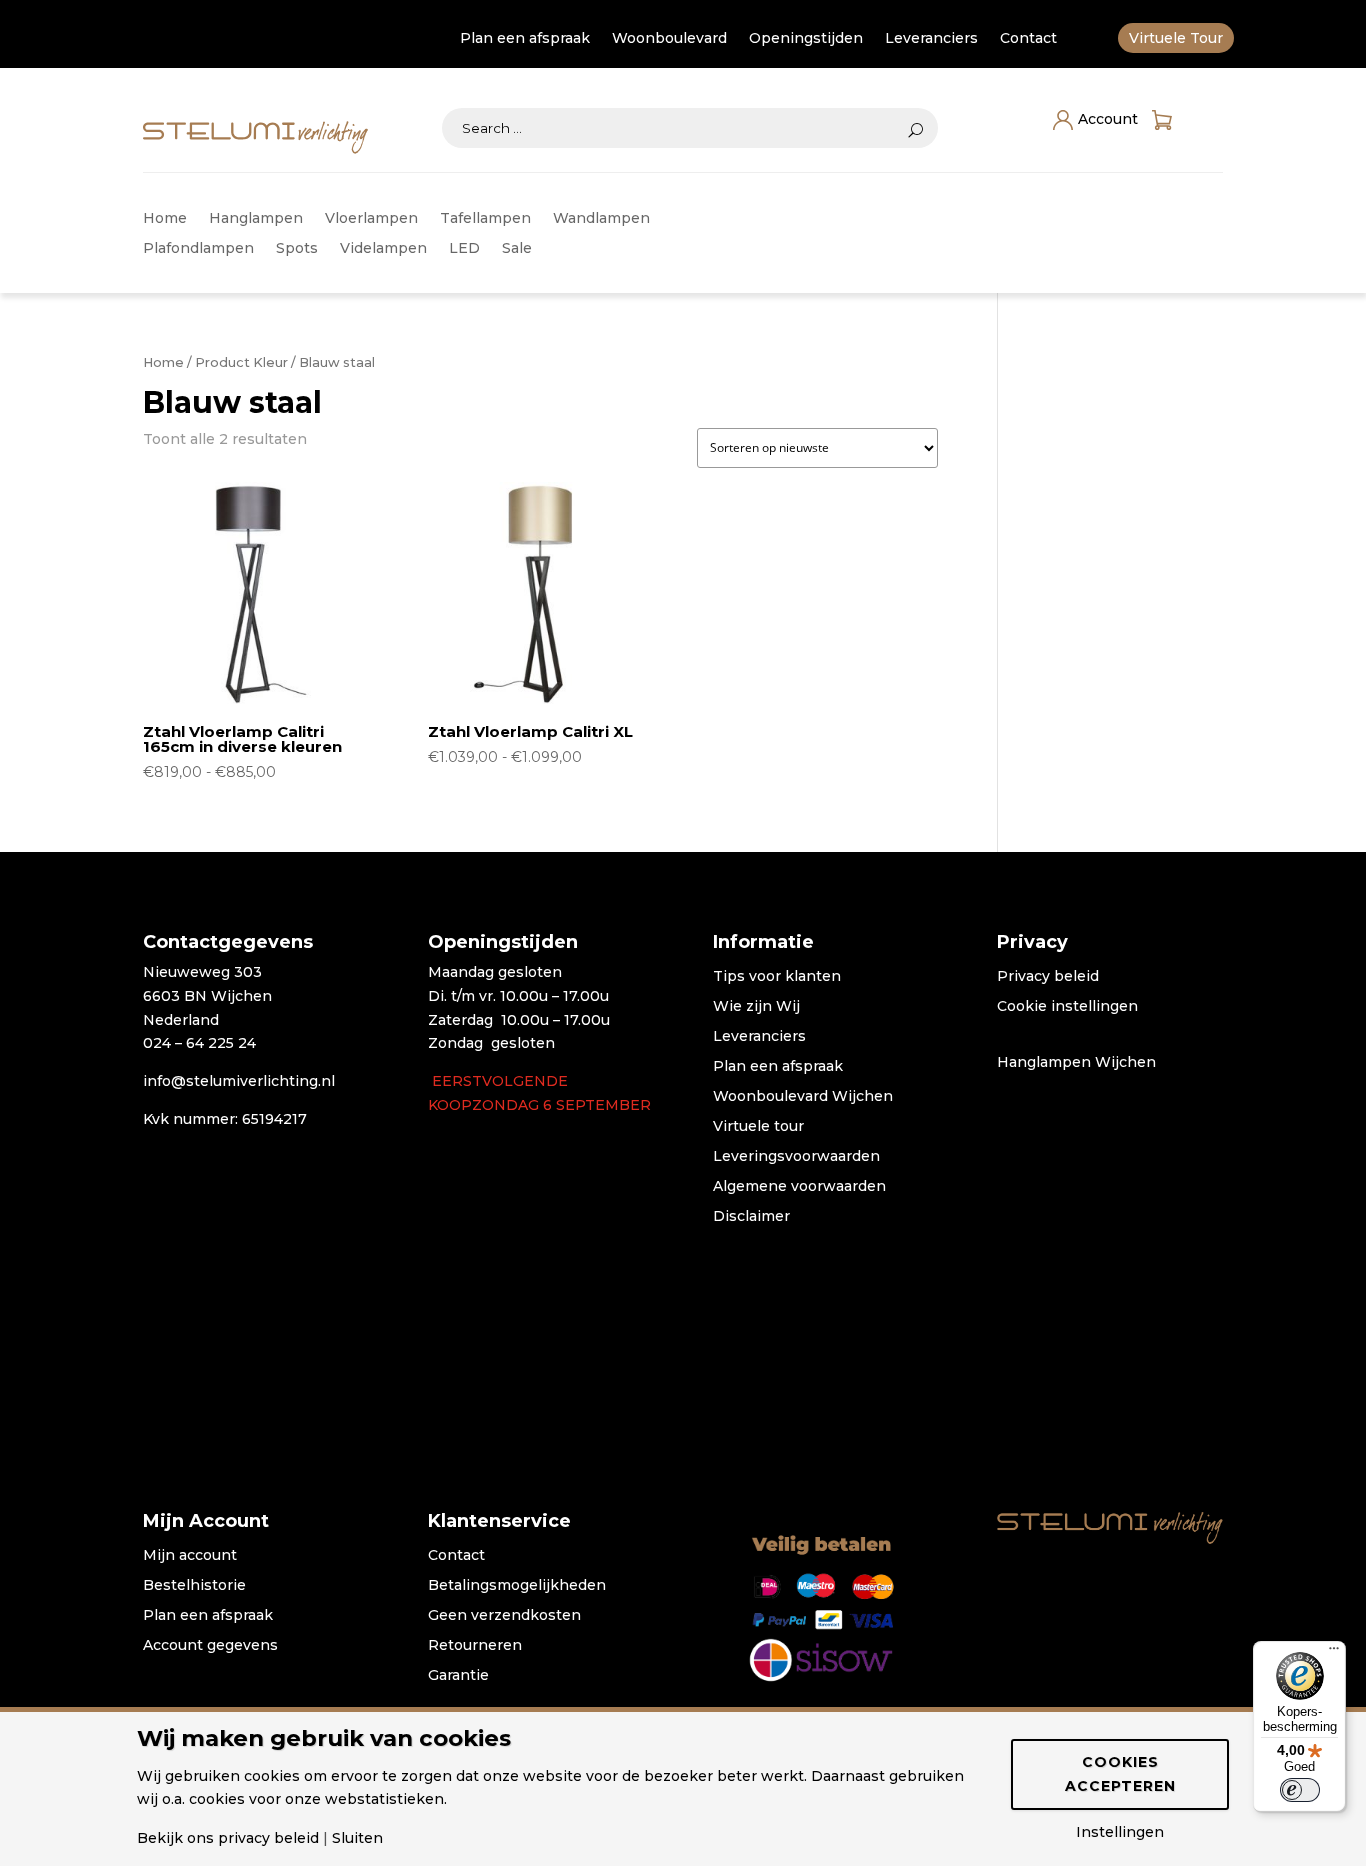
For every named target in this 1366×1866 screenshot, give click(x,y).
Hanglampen (256, 219)
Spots (297, 249)
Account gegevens (210, 1646)
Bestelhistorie (194, 1586)
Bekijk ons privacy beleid (228, 1838)
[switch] (1300, 1790)
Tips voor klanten (777, 977)
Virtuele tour (758, 1127)
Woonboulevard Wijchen (803, 1097)
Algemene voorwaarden (799, 1187)
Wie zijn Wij (756, 1007)
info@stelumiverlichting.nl (239, 1081)
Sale (517, 249)
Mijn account (190, 1556)
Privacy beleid (1048, 977)
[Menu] (1334, 1653)
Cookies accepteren (1120, 1774)
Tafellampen (485, 219)
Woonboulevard (669, 39)
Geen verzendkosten (504, 1616)
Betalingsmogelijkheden (517, 1586)
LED (464, 249)
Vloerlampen (371, 219)
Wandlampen (601, 219)
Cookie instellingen (1067, 1007)
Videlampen (383, 249)
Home (165, 219)
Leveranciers (931, 39)
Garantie (458, 1676)
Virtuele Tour (1176, 39)
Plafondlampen (198, 249)
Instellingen (1120, 1832)
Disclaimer (751, 1217)
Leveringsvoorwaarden (796, 1157)
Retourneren (475, 1646)
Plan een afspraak (525, 39)
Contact (1028, 39)
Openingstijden (806, 39)
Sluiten (357, 1838)
